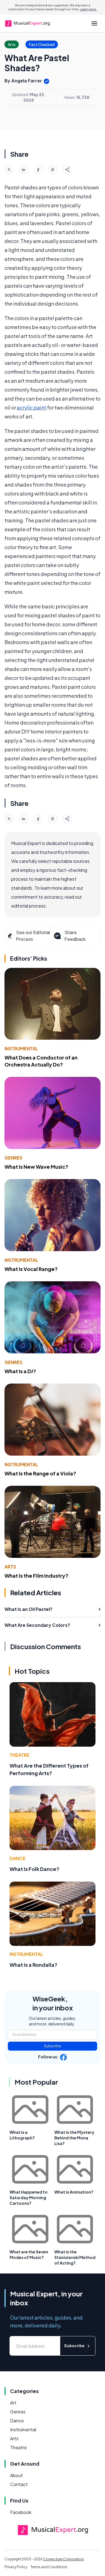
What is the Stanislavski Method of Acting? (75, 2257)
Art (13, 2403)
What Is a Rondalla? (33, 1965)
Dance (17, 1858)
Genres (13, 1158)
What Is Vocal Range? (31, 1269)
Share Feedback (75, 936)
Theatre (19, 1755)
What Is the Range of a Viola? (40, 1473)
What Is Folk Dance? (34, 1869)
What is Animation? (74, 2192)
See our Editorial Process (33, 936)
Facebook (21, 2512)
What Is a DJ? (20, 1371)
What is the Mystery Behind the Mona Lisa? (74, 2138)
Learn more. (88, 9)
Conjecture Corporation (64, 2559)
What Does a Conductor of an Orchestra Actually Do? (41, 1061)
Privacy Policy (16, 2567)
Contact (19, 2484)
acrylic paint (32, 407)
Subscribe (53, 2046)
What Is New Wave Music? (36, 1167)
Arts (10, 1567)
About (17, 2475)
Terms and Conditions (49, 2567)
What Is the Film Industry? (36, 1576)
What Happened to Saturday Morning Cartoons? (29, 2198)
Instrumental (21, 1048)
